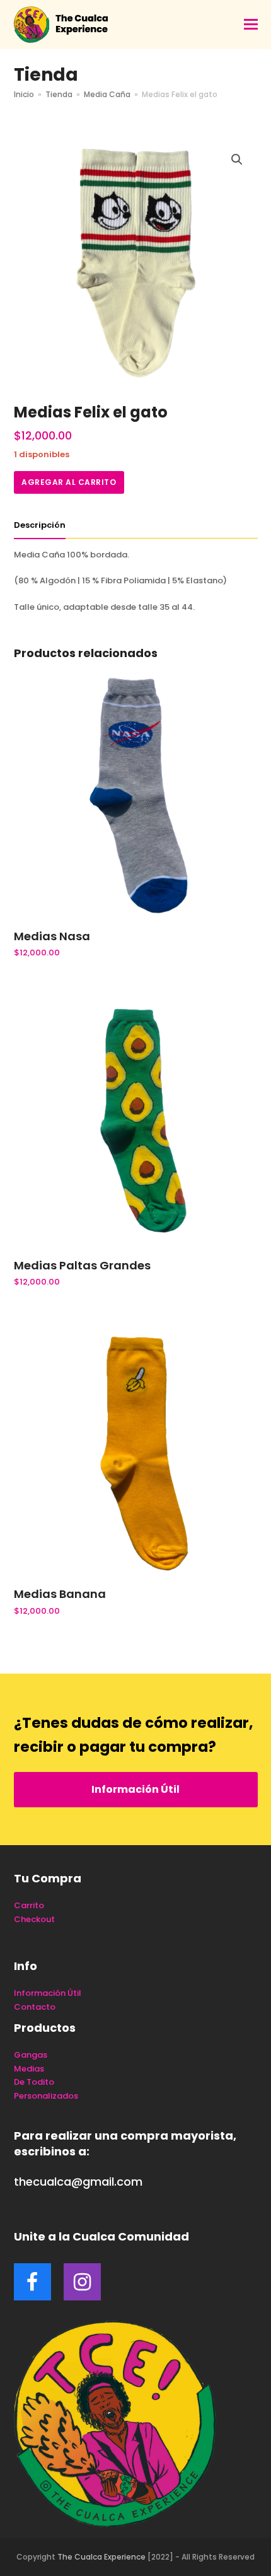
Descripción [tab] (40, 525)
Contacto (35, 2007)
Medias (29, 2069)
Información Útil (135, 1789)
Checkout (34, 1919)
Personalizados (46, 2096)
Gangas (31, 2055)
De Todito (34, 2082)
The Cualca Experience (101, 2557)
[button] (251, 25)
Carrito (29, 1905)
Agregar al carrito (69, 482)
